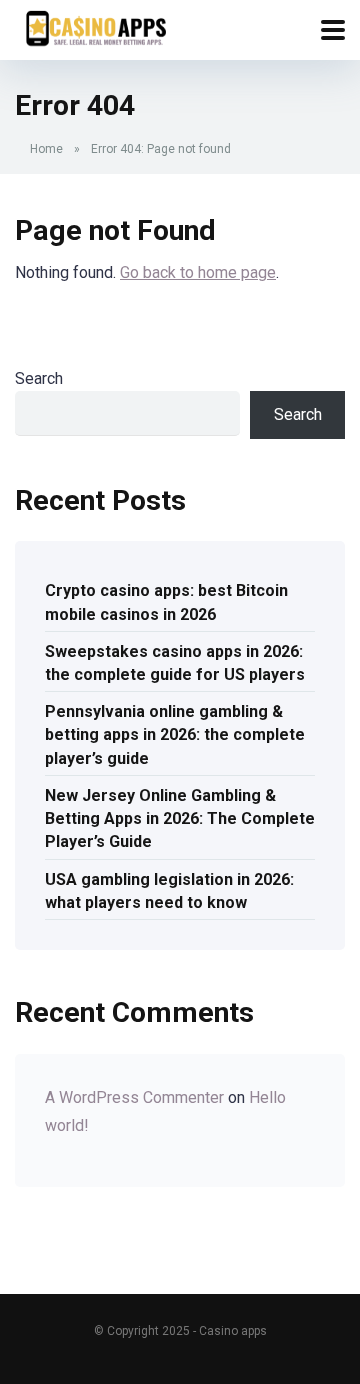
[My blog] (95, 27)
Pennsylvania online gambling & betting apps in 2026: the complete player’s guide (175, 734)
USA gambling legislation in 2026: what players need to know (169, 891)
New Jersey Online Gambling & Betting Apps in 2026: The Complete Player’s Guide (180, 818)
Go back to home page (198, 272)
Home (46, 149)
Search (39, 378)
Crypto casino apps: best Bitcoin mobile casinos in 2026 (166, 602)
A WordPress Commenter (134, 1097)
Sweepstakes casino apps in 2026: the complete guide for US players (175, 663)
